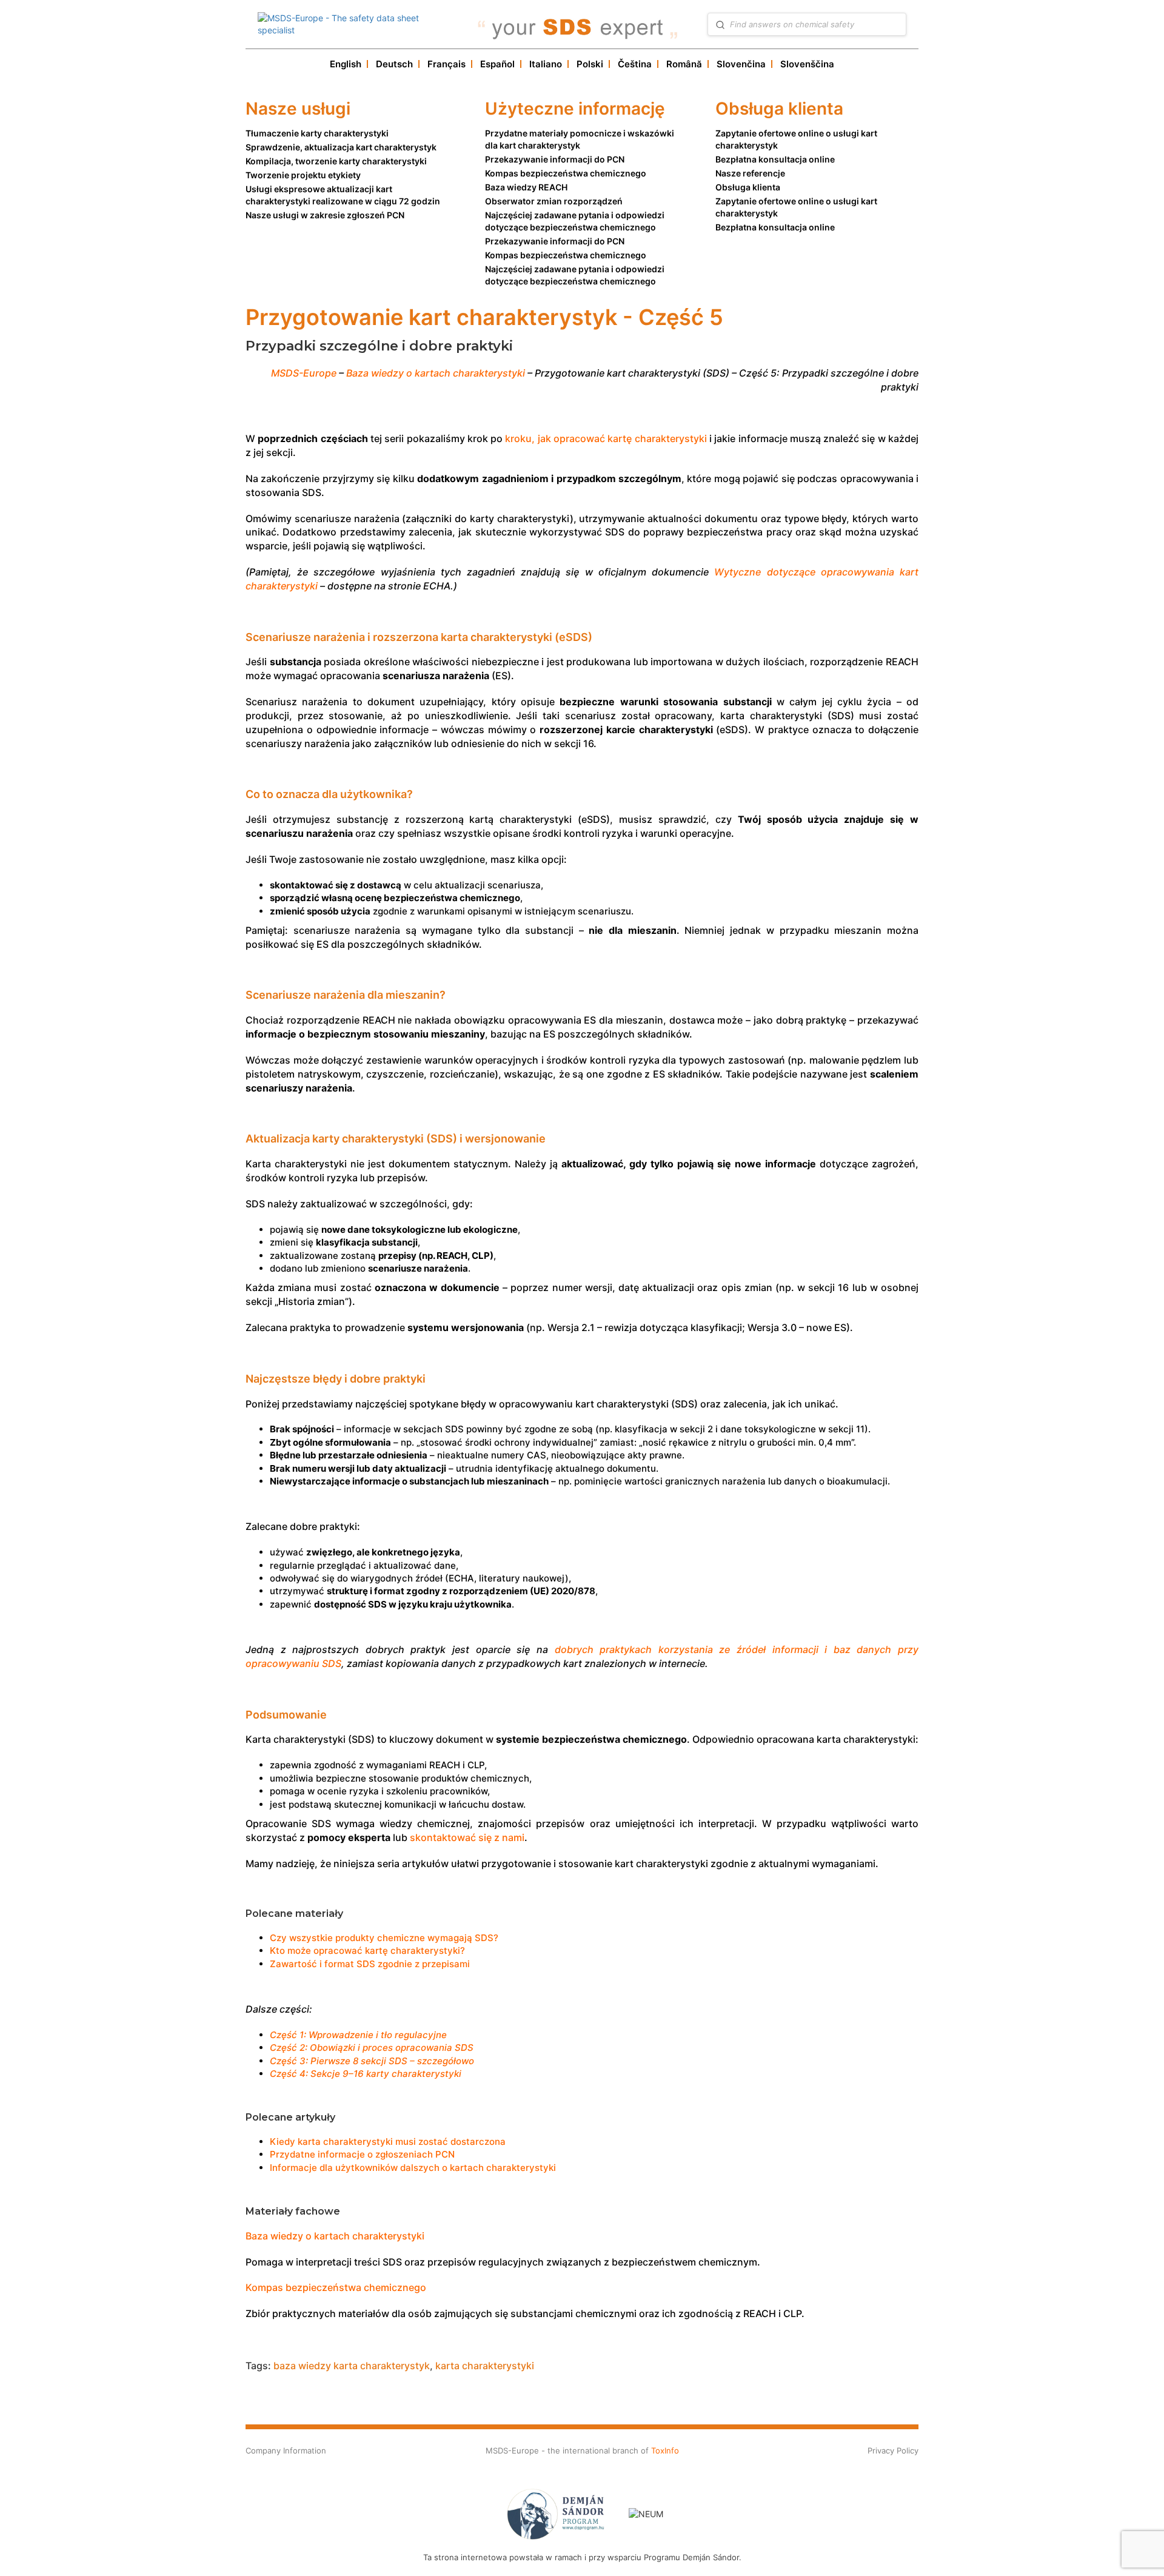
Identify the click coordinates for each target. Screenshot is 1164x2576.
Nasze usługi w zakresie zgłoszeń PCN (325, 215)
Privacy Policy (893, 2450)
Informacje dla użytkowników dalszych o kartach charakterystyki (413, 2168)
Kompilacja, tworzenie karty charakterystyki (336, 161)
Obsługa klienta (748, 187)
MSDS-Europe (304, 373)
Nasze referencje (750, 173)
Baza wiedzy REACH (526, 187)
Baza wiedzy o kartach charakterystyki (436, 373)
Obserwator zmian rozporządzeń (554, 201)
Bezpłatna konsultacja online (775, 159)
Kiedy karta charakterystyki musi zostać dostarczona (388, 2142)
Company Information (286, 2450)
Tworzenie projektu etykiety (303, 175)
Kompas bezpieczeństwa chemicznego (566, 173)
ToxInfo (665, 2450)
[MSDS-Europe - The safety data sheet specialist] (357, 24)
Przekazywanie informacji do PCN (555, 159)
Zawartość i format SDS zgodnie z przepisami (370, 1964)
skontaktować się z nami (467, 1837)
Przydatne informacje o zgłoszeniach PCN (362, 2154)
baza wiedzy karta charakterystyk (352, 2366)
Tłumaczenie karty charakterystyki (317, 133)
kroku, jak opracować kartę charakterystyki (606, 438)
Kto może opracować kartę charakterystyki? (367, 1950)
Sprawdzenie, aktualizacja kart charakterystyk (341, 147)
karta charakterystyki (485, 2366)
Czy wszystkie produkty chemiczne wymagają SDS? (384, 1938)
